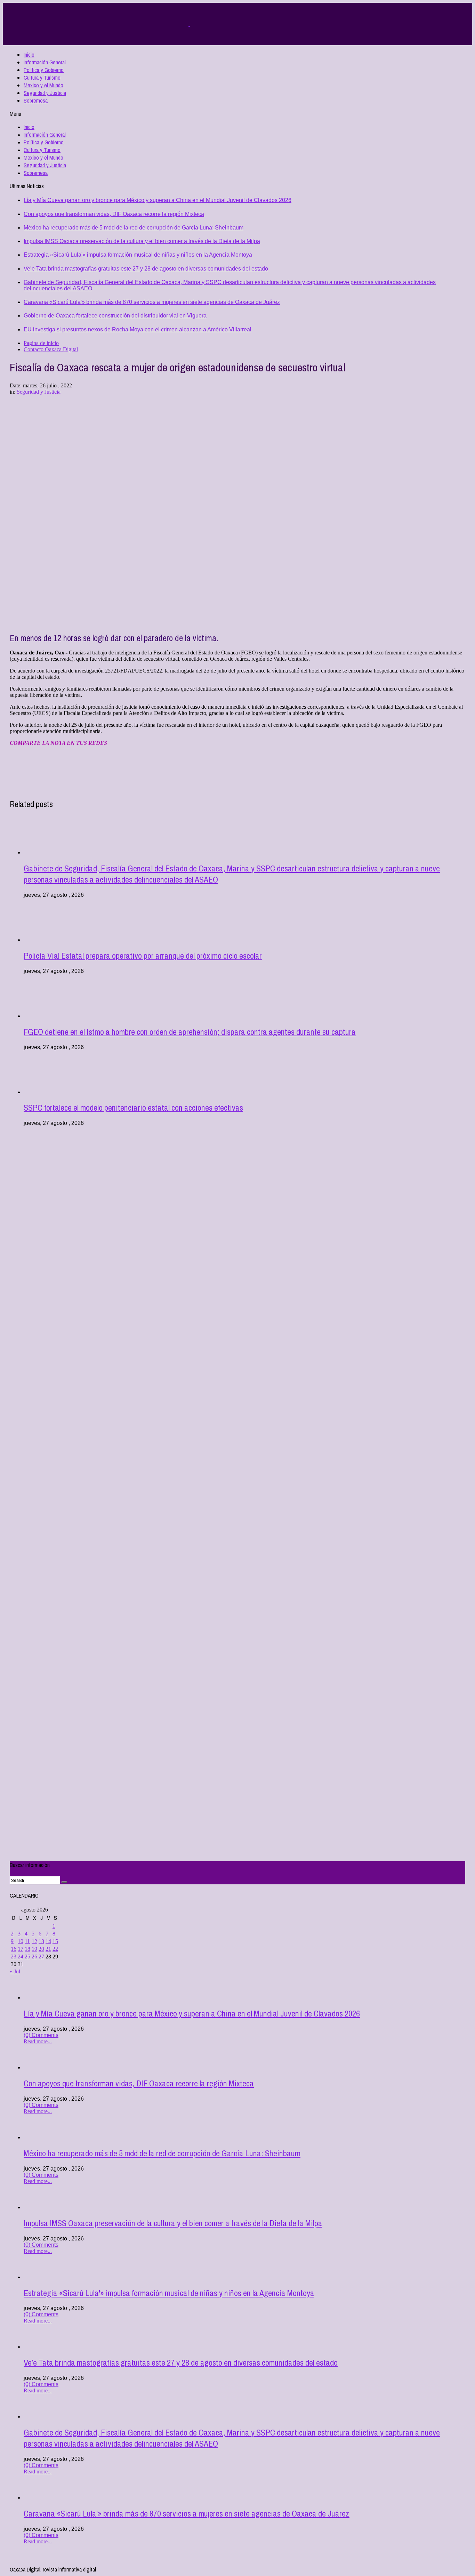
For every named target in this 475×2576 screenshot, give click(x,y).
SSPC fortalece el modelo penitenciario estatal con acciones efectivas (133, 1108)
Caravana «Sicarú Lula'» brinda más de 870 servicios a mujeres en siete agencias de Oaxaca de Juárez (152, 302)
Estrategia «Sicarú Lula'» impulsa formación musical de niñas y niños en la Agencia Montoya (138, 255)
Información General (45, 62)
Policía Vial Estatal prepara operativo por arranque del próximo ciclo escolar (143, 956)
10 (21, 1941)
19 (34, 1949)
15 (55, 1941)
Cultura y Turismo (42, 78)
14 (48, 1941)
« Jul (15, 1971)
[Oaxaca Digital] (189, 24)
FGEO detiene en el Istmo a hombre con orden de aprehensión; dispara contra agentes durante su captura (190, 1032)
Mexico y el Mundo (43, 85)
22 (55, 1949)
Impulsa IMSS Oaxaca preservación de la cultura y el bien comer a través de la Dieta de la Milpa (142, 241)
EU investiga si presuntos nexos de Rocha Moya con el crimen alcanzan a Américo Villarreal (138, 329)
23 (14, 1957)
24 (21, 1957)
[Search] (64, 1882)
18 (27, 1949)
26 (34, 1957)
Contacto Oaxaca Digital (51, 349)
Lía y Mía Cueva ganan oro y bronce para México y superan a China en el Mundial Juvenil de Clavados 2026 (158, 200)
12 (34, 1941)
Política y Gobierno (44, 70)
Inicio (29, 55)
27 (41, 1957)
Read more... (38, 2041)
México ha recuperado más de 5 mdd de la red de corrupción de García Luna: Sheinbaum (134, 228)
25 (27, 1957)
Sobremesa (36, 100)
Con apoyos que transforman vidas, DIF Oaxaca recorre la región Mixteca (114, 214)
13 (41, 1941)
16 (14, 1949)
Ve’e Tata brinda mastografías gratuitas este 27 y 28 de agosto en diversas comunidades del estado (146, 269)
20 (41, 1949)
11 (27, 1941)
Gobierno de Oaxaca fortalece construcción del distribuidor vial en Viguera (115, 316)
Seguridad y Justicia (45, 93)
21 (48, 1949)
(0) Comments (41, 2035)
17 (21, 1949)
